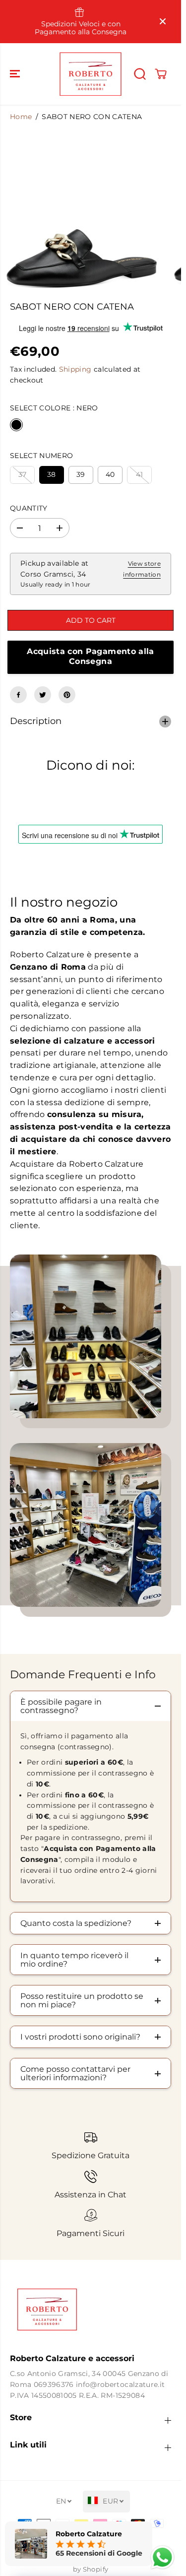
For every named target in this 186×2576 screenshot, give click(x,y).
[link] (91, 2310)
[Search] (140, 74)
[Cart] (161, 74)
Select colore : (54, 408)
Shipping (75, 369)
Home (21, 117)
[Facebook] (18, 695)
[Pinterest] (67, 695)
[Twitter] (43, 695)
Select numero (41, 456)
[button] (16, 74)
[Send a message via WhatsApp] (162, 2557)
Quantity (29, 508)
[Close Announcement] (163, 21)
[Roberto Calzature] (91, 74)
